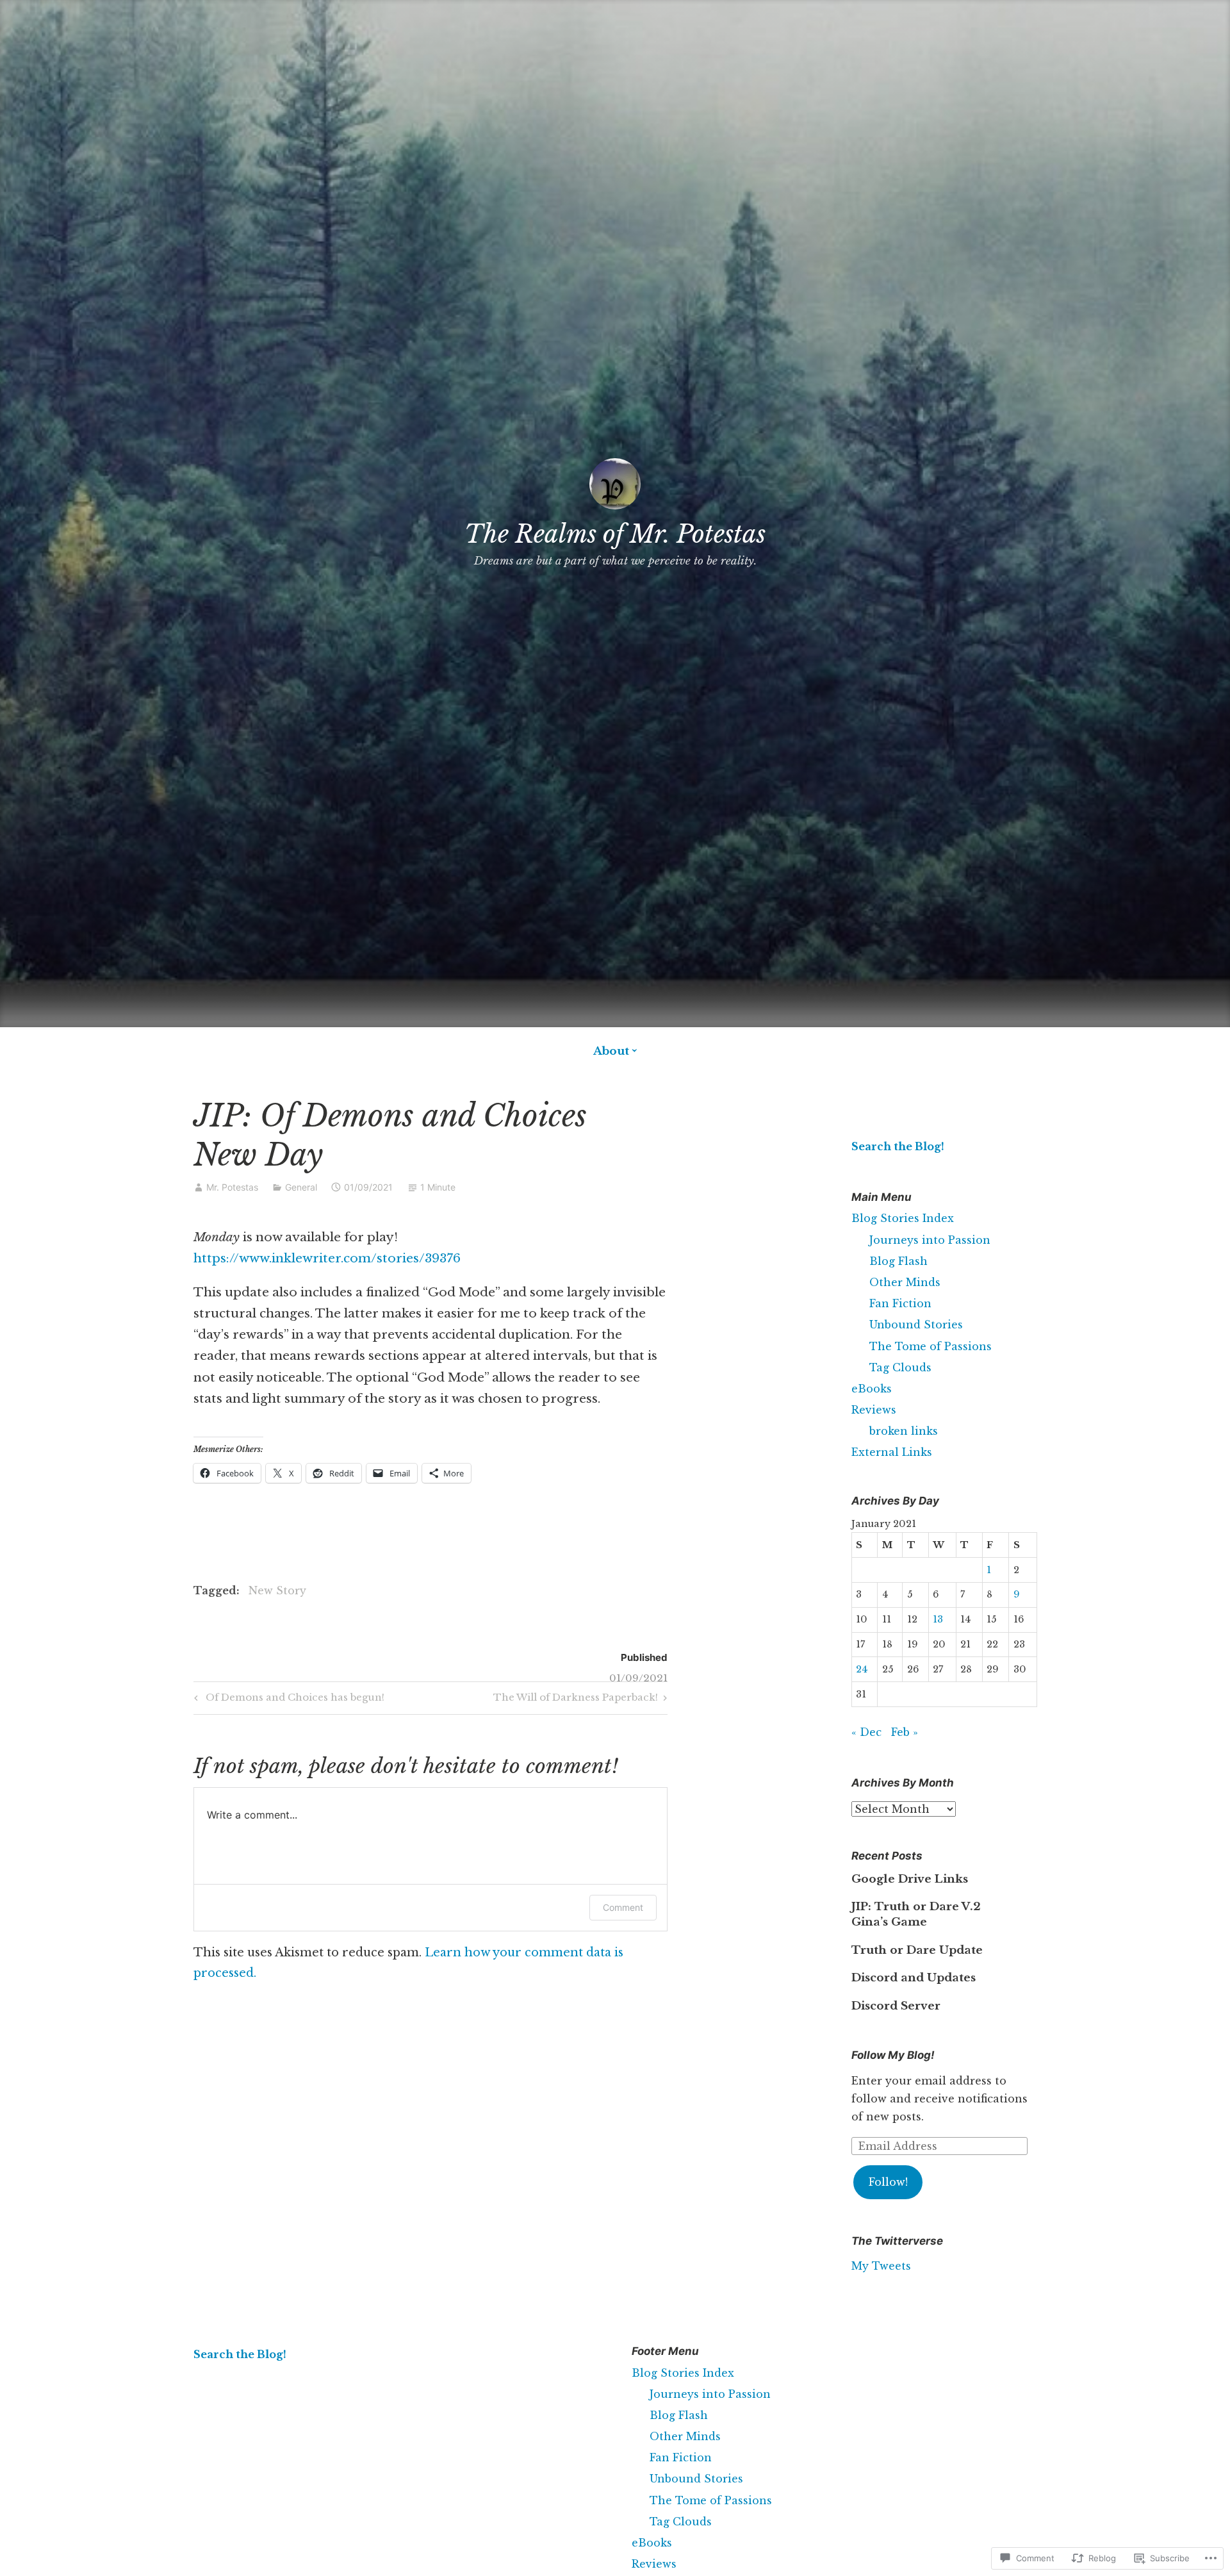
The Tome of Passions (931, 1346)
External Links (892, 1452)
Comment (623, 1907)
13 (938, 1619)
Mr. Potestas (232, 1187)
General (301, 1187)
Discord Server (896, 2006)
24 (862, 1669)
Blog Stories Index (903, 1218)
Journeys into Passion (930, 1240)
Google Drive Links (910, 1879)
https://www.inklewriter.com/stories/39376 (327, 1258)
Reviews (874, 1410)
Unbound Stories (916, 1325)
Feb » (905, 1732)
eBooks (872, 1389)
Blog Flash (898, 1261)
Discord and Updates (914, 1978)
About (611, 1051)
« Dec (866, 1732)
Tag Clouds (900, 1367)
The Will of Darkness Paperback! (576, 1699)
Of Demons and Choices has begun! (287, 1699)
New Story (277, 1590)
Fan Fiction (900, 1303)
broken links (904, 1431)
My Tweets (881, 2266)
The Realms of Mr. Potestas (615, 534)
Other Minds (905, 1282)
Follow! (888, 2182)
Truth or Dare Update (917, 1950)
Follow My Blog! (893, 2055)
